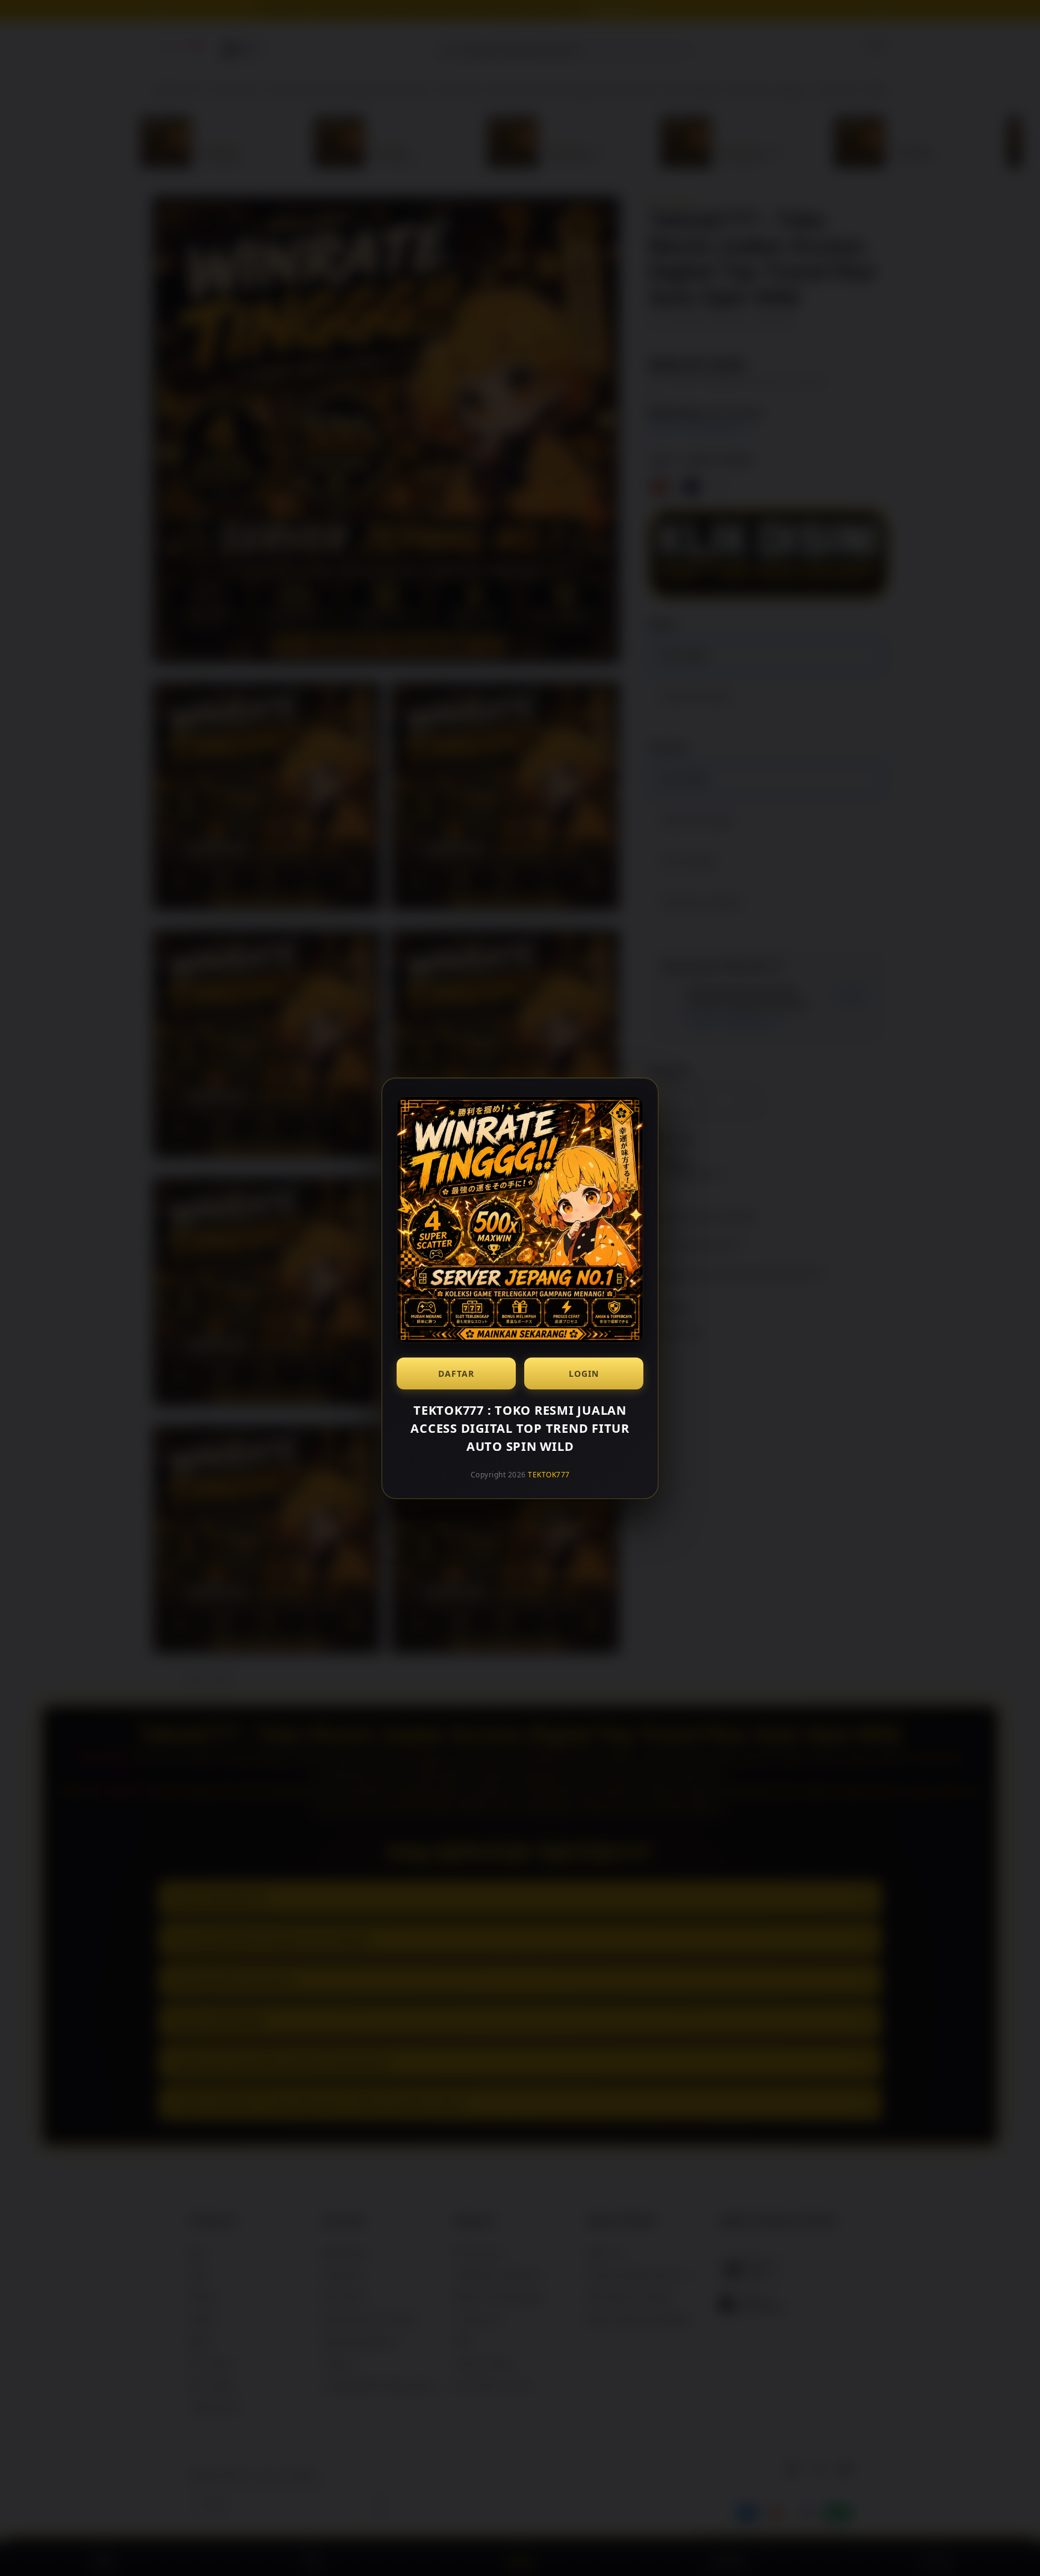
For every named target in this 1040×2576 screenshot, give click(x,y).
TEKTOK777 (549, 1475)
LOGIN (584, 1373)
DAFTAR (456, 1373)
